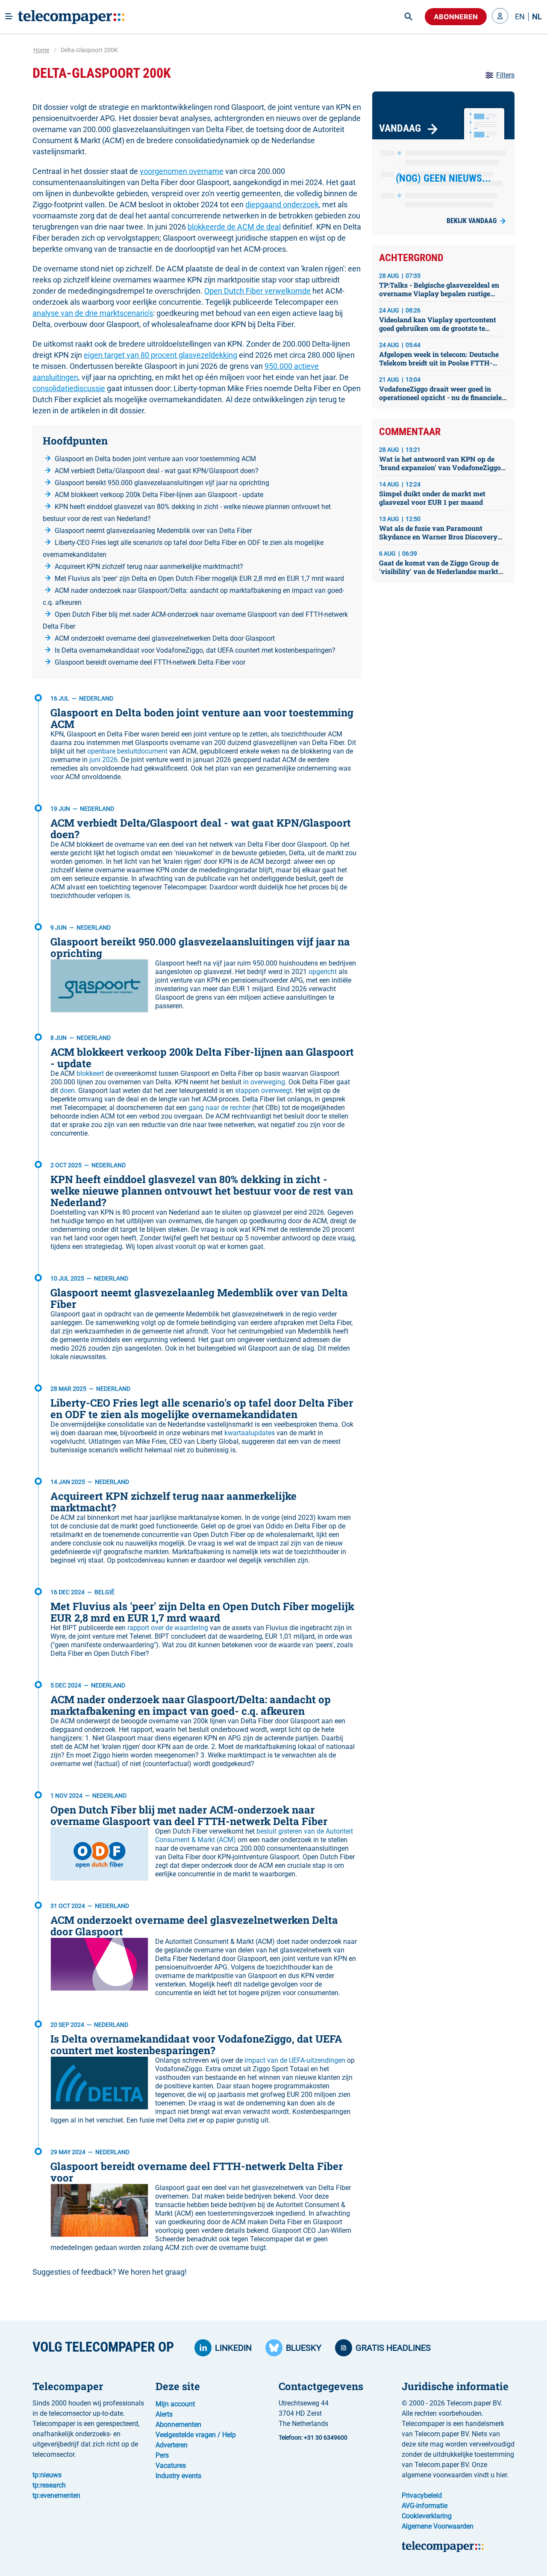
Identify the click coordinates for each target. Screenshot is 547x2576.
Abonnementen (178, 2424)
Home (41, 50)
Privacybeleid (422, 2495)
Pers (162, 2455)
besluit (266, 1831)
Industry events (178, 2476)
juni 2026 (103, 760)
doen (67, 1091)
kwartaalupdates (250, 1433)
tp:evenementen (56, 2495)
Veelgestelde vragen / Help (196, 2435)
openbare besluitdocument (127, 751)
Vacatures (171, 2466)
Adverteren (172, 2445)
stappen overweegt (263, 1091)
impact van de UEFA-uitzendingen (295, 2060)
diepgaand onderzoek (282, 205)
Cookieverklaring (427, 2516)
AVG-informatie (425, 2506)
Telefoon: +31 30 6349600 (313, 2438)
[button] (500, 17)
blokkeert (90, 1073)
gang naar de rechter (219, 1108)
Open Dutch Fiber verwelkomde (257, 291)
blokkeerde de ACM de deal (234, 227)
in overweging (264, 1082)
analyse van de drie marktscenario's (93, 313)
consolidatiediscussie (69, 388)
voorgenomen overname (182, 171)
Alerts (164, 2414)
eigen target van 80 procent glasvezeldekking (160, 355)
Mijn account (175, 2404)
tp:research (49, 2485)
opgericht (323, 972)
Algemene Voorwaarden (438, 2526)
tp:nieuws (47, 2475)
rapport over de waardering (168, 1628)
